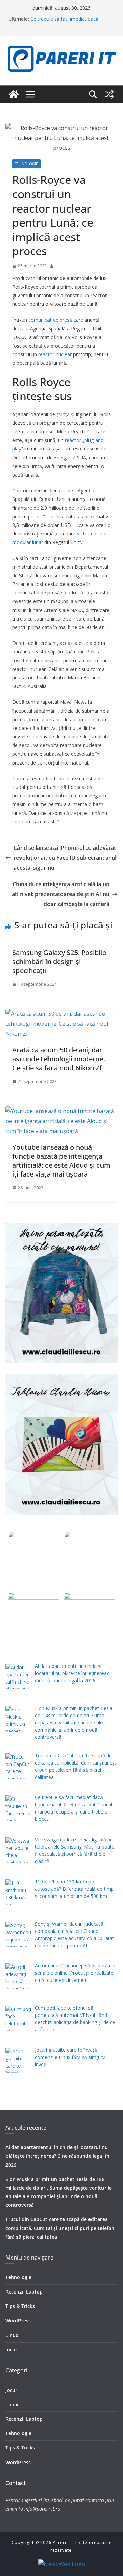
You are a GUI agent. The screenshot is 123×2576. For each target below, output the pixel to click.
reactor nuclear (55, 354)
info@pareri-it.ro (42, 2509)
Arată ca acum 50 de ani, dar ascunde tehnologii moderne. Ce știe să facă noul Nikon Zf (59, 1059)
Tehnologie (26, 164)
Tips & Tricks (20, 2306)
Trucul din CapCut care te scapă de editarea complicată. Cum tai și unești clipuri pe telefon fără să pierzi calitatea (60, 2228)
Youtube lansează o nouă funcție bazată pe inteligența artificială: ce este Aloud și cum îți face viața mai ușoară (61, 1161)
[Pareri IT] (14, 94)
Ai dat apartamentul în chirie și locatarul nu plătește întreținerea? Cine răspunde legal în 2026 (57, 2156)
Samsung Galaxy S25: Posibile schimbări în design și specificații (59, 961)
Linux (12, 2335)
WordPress (18, 2320)
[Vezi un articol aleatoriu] (109, 94)
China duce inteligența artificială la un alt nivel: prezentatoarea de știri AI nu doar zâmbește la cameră (61, 894)
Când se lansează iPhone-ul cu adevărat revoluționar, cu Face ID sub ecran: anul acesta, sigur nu (65, 858)
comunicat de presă (50, 320)
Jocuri (12, 2350)
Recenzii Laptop (24, 2292)
